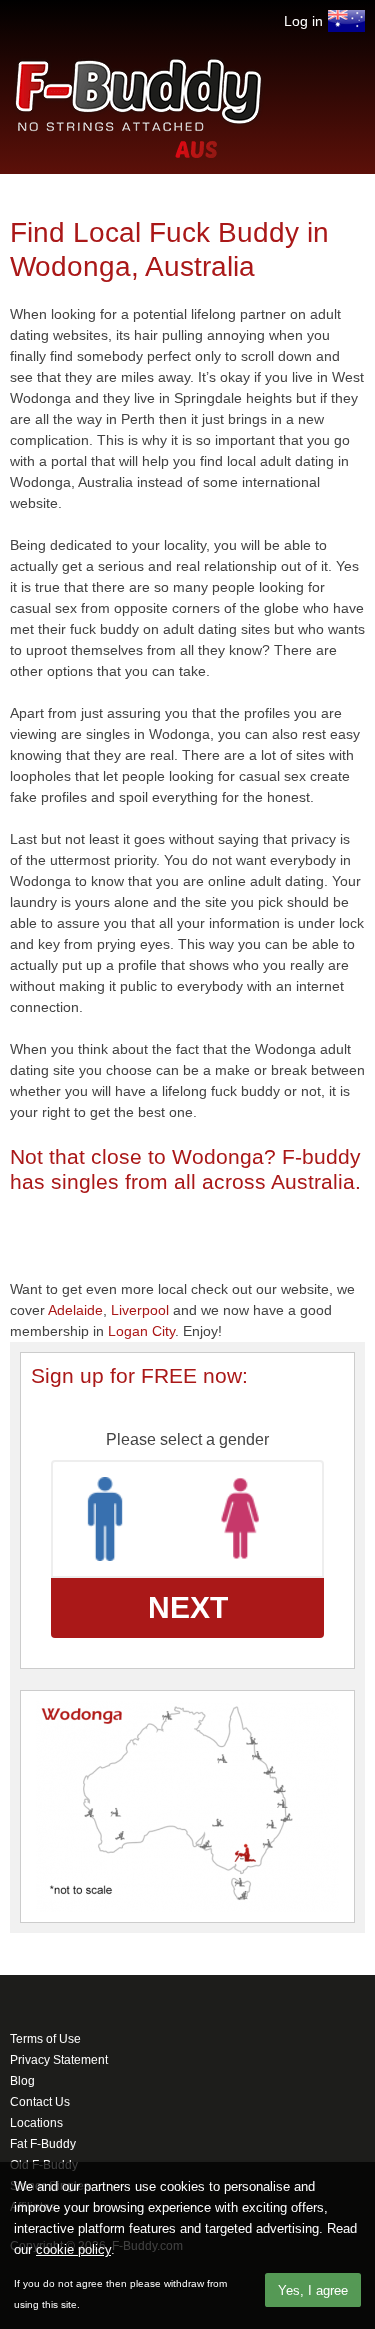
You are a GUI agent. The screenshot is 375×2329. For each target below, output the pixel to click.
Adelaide (75, 1310)
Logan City (141, 1331)
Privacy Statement (59, 2060)
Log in (303, 21)
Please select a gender (187, 1439)
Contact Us (40, 2102)
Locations (36, 2123)
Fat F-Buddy (43, 2144)
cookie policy (73, 2249)
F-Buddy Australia (346, 21)
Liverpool (140, 1310)
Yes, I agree (313, 2290)
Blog (22, 2081)
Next (188, 1607)
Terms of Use (45, 2039)
